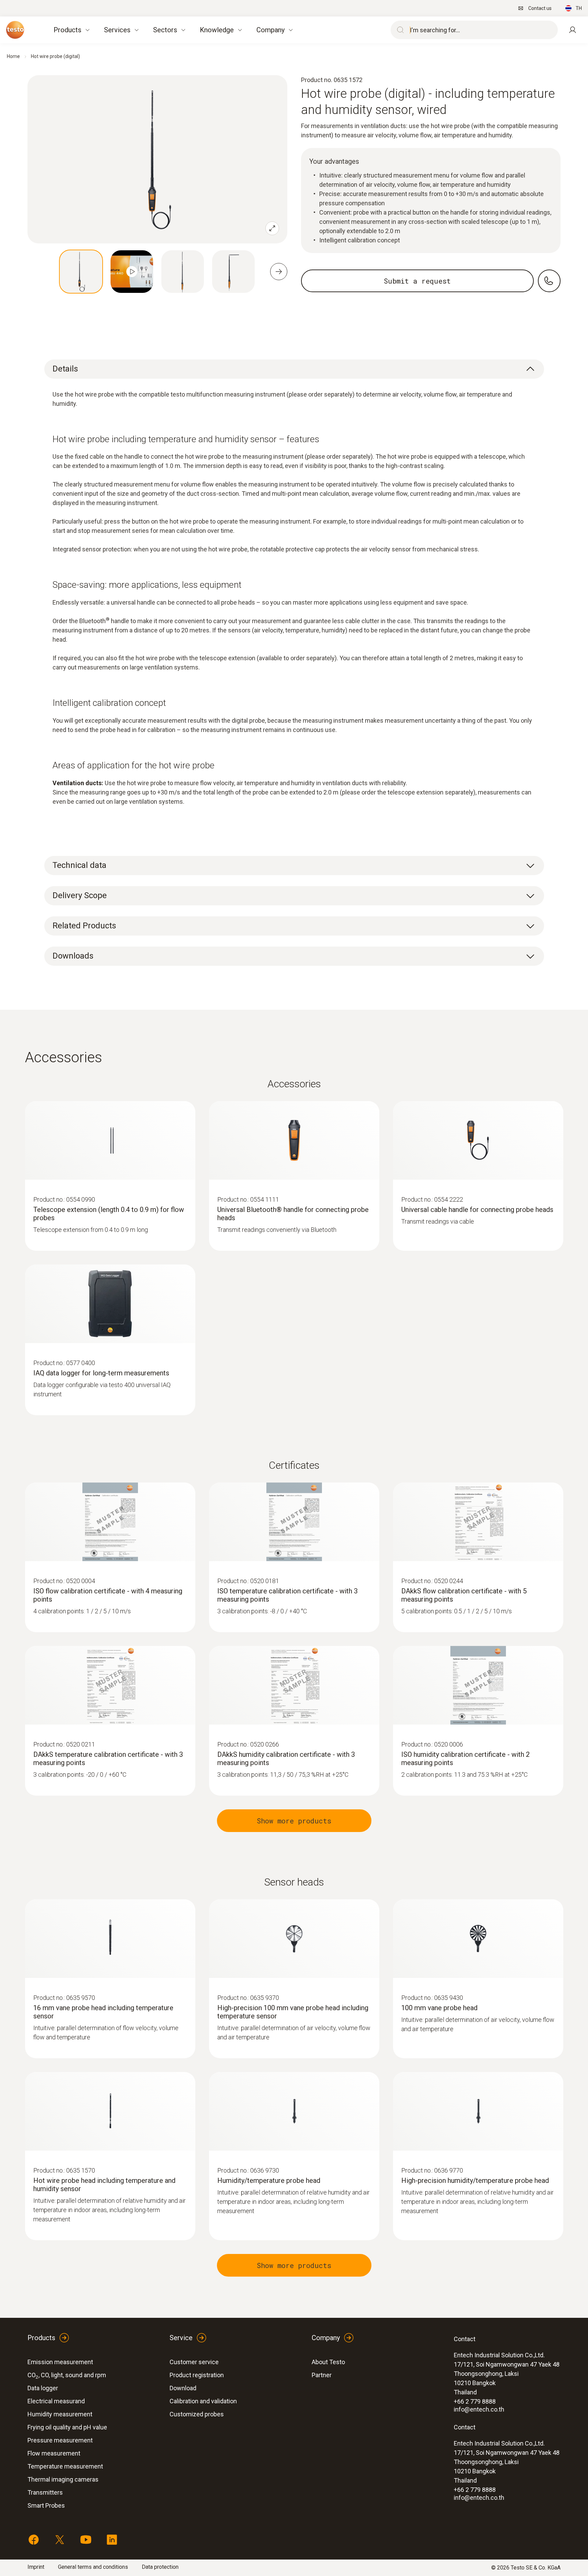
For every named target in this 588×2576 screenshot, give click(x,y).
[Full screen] (272, 228)
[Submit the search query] (399, 30)
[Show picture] (81, 272)
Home (13, 56)
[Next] (279, 272)
